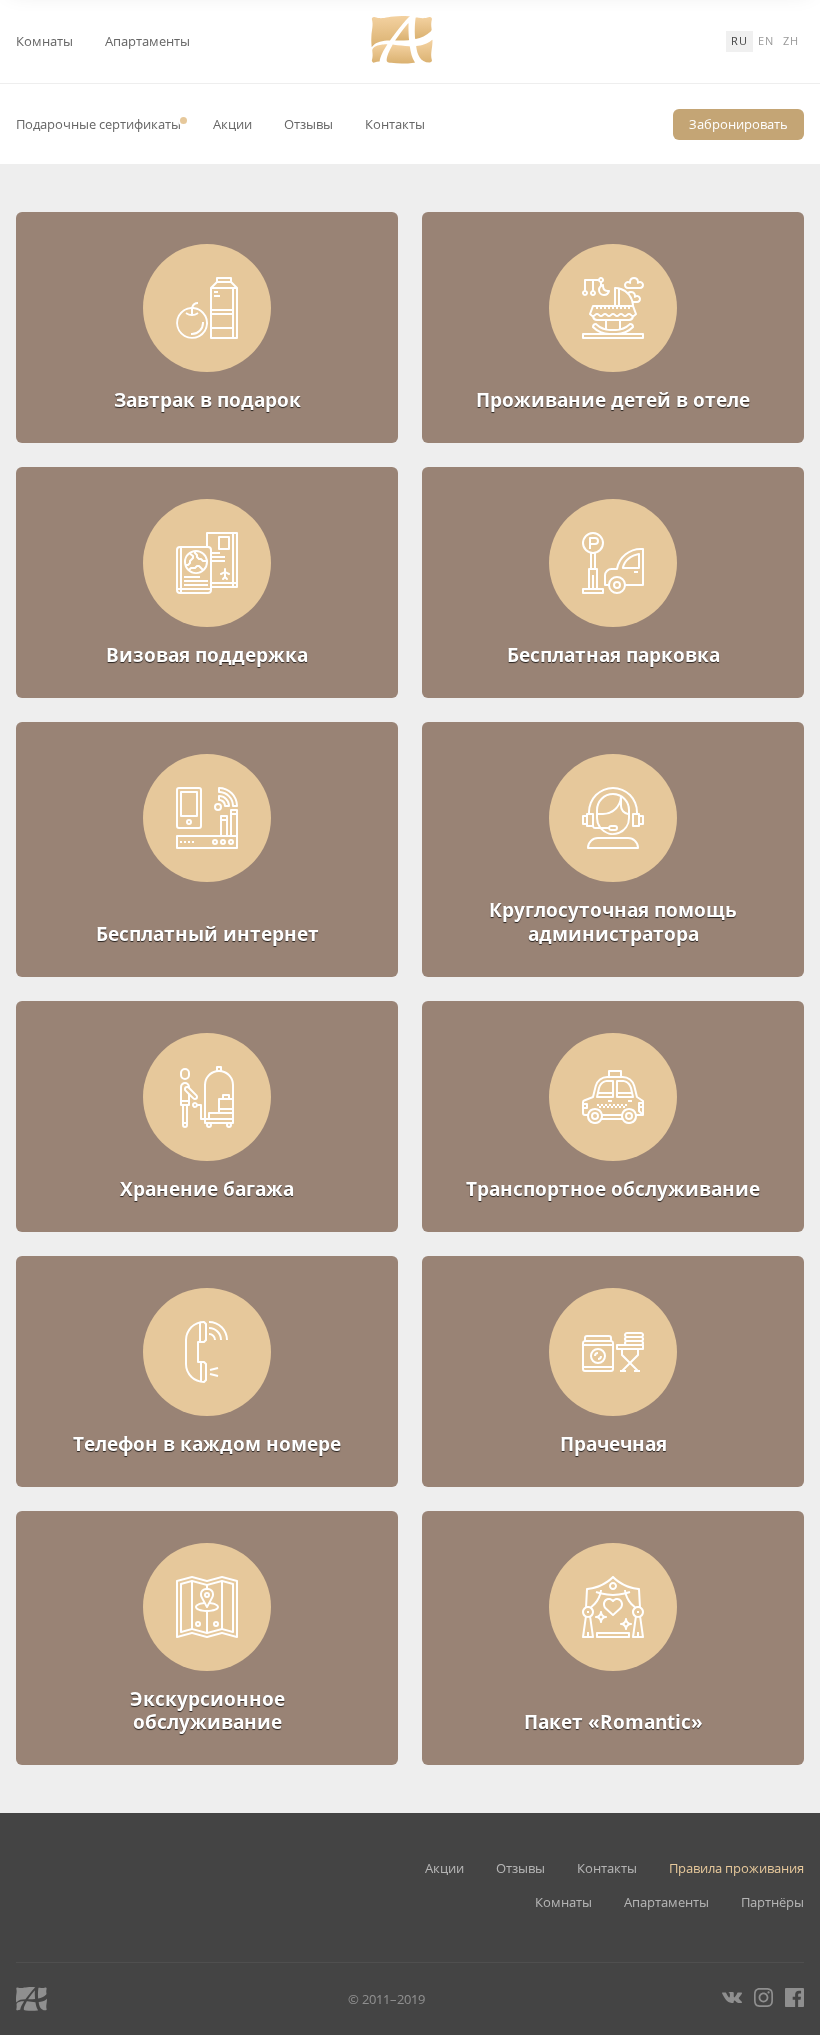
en (766, 40)
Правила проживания (736, 1868)
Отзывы (308, 124)
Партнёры (772, 1902)
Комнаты (44, 41)
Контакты (395, 124)
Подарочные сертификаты (98, 124)
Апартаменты (147, 41)
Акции (232, 124)
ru (739, 40)
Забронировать (738, 124)
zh (791, 40)
